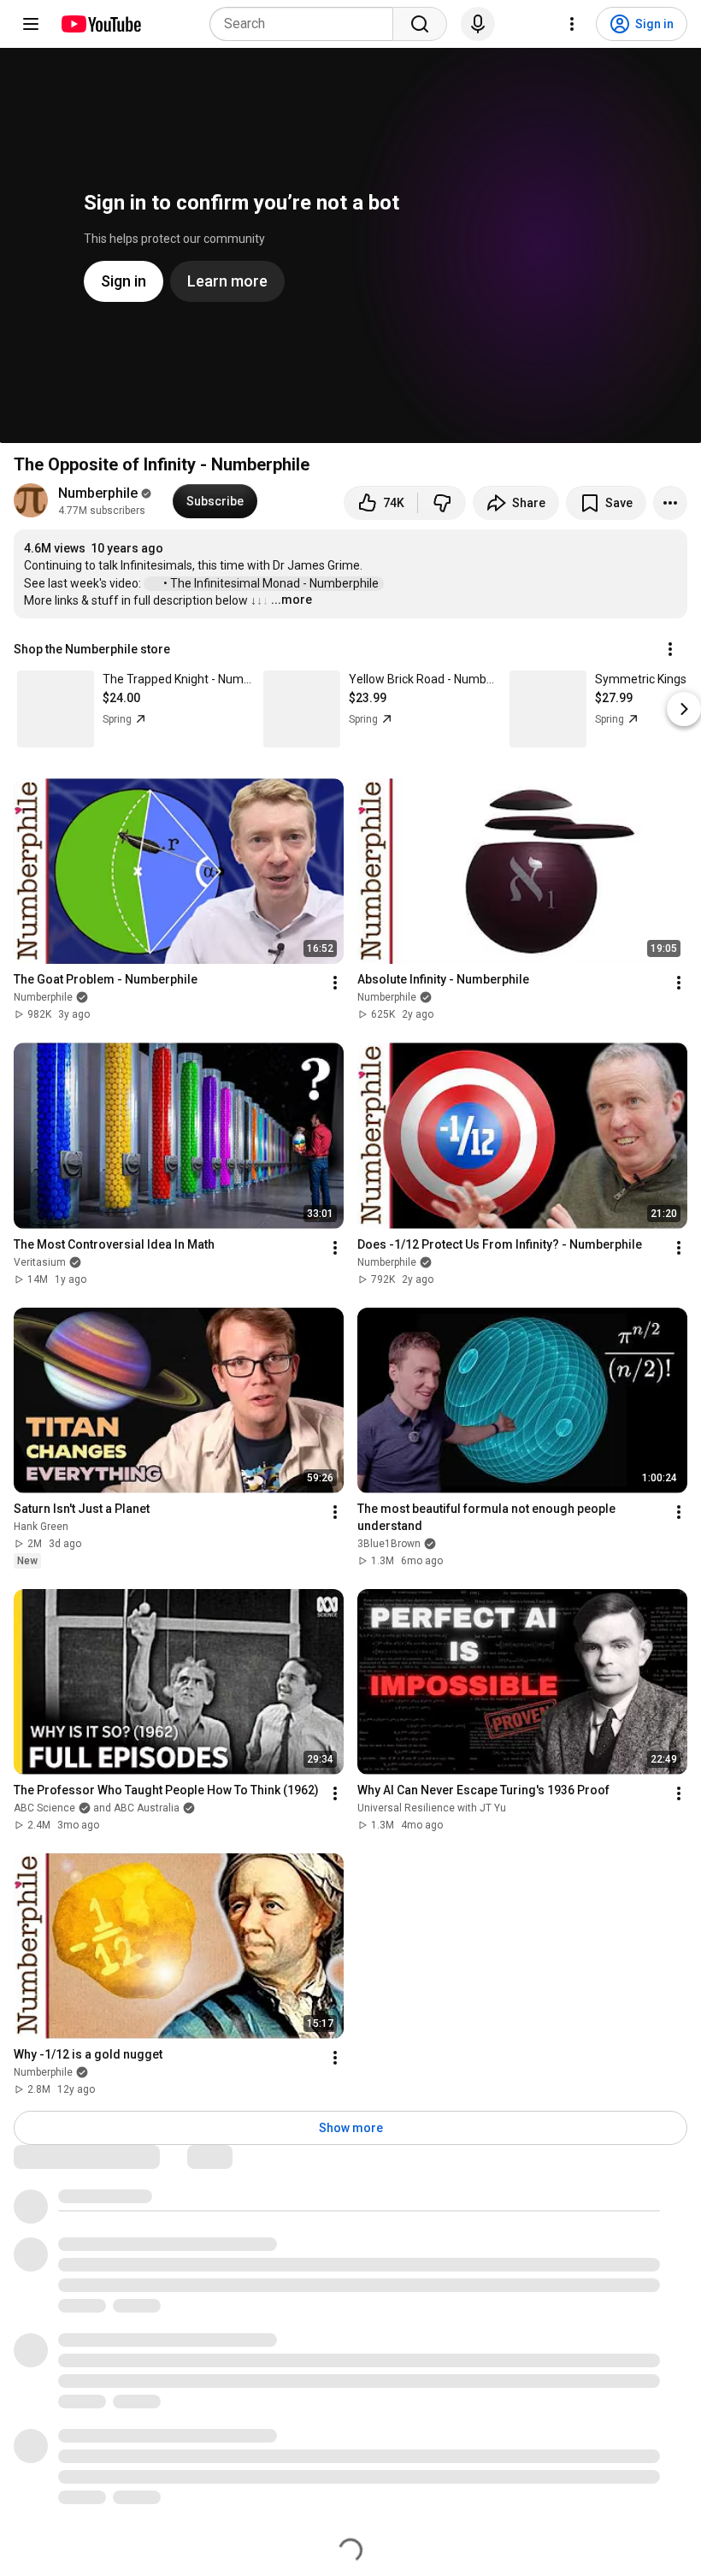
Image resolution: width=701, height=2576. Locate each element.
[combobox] (306, 24)
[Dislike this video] (442, 503)
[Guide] (31, 24)
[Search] (420, 24)
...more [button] (292, 600)
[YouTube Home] (100, 24)
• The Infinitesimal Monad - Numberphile (272, 583)
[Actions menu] (670, 649)
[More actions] (670, 503)
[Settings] (572, 24)
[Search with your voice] (478, 24)
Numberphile (98, 493)
